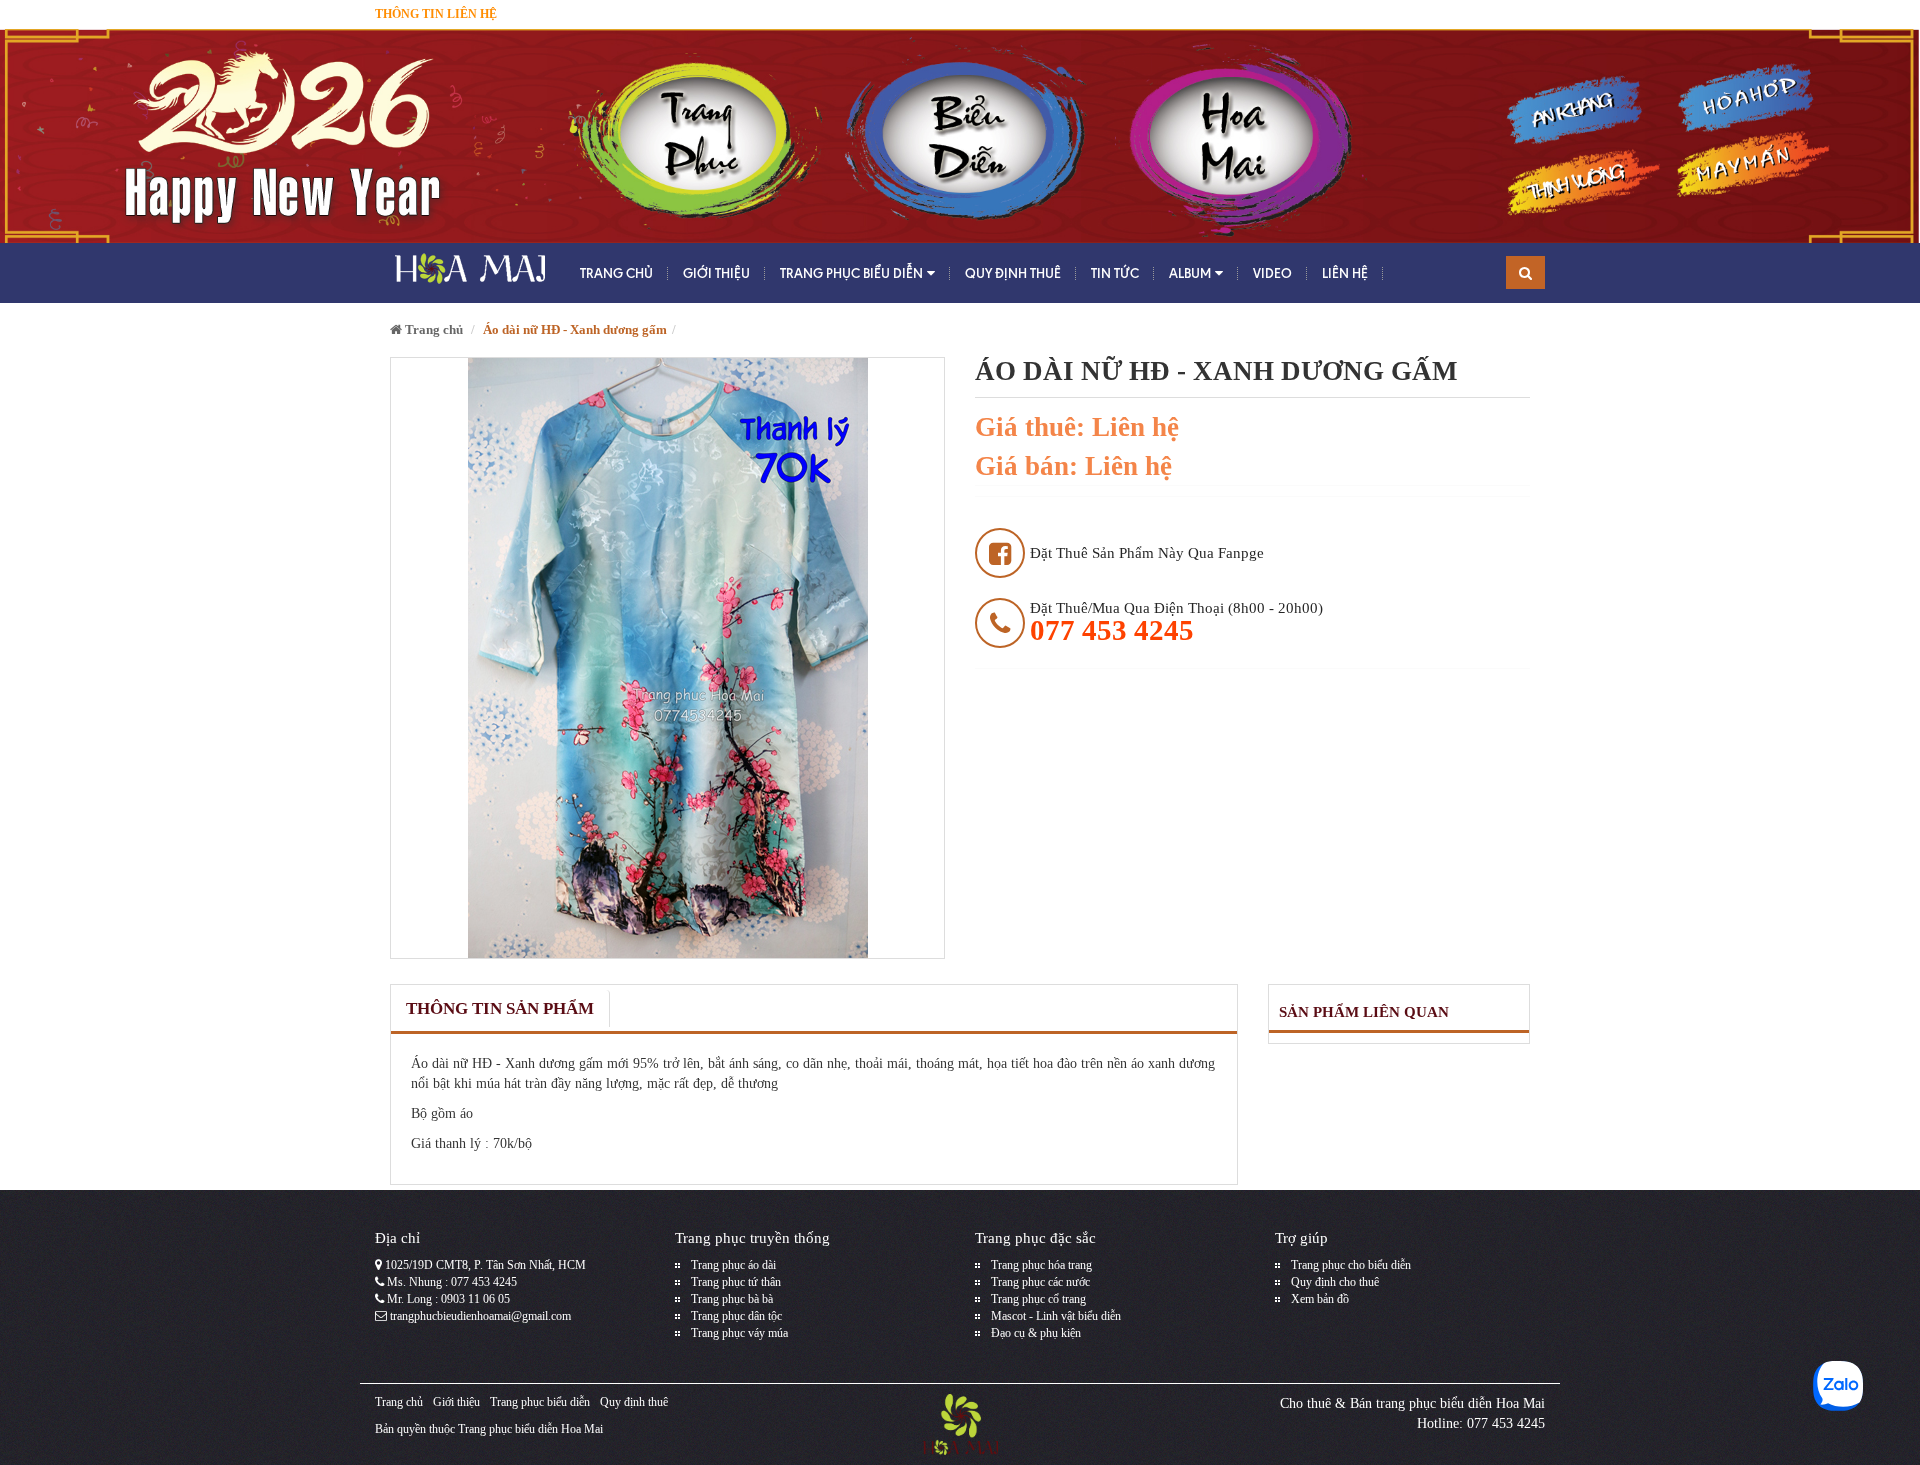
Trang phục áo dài (733, 1265)
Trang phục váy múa (739, 1333)
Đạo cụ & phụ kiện (1036, 1333)
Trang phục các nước (1040, 1282)
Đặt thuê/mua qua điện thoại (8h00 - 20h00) (1176, 622)
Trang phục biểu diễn (851, 273)
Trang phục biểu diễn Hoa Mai (530, 1429)
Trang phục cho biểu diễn (1351, 1265)
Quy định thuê (1013, 273)
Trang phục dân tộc (736, 1316)
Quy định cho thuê (1335, 1282)
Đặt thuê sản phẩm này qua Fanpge (1147, 553)
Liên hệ (1345, 273)
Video (1272, 273)
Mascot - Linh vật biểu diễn (1056, 1316)
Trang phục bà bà (732, 1299)
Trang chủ (616, 273)
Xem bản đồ (1320, 1299)
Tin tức (1115, 273)
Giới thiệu (716, 273)
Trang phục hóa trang (1041, 1265)
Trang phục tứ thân (736, 1282)
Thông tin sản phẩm (500, 1008)
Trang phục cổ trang (1038, 1299)
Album (1190, 273)
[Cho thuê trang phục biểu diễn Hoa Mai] (467, 273)
